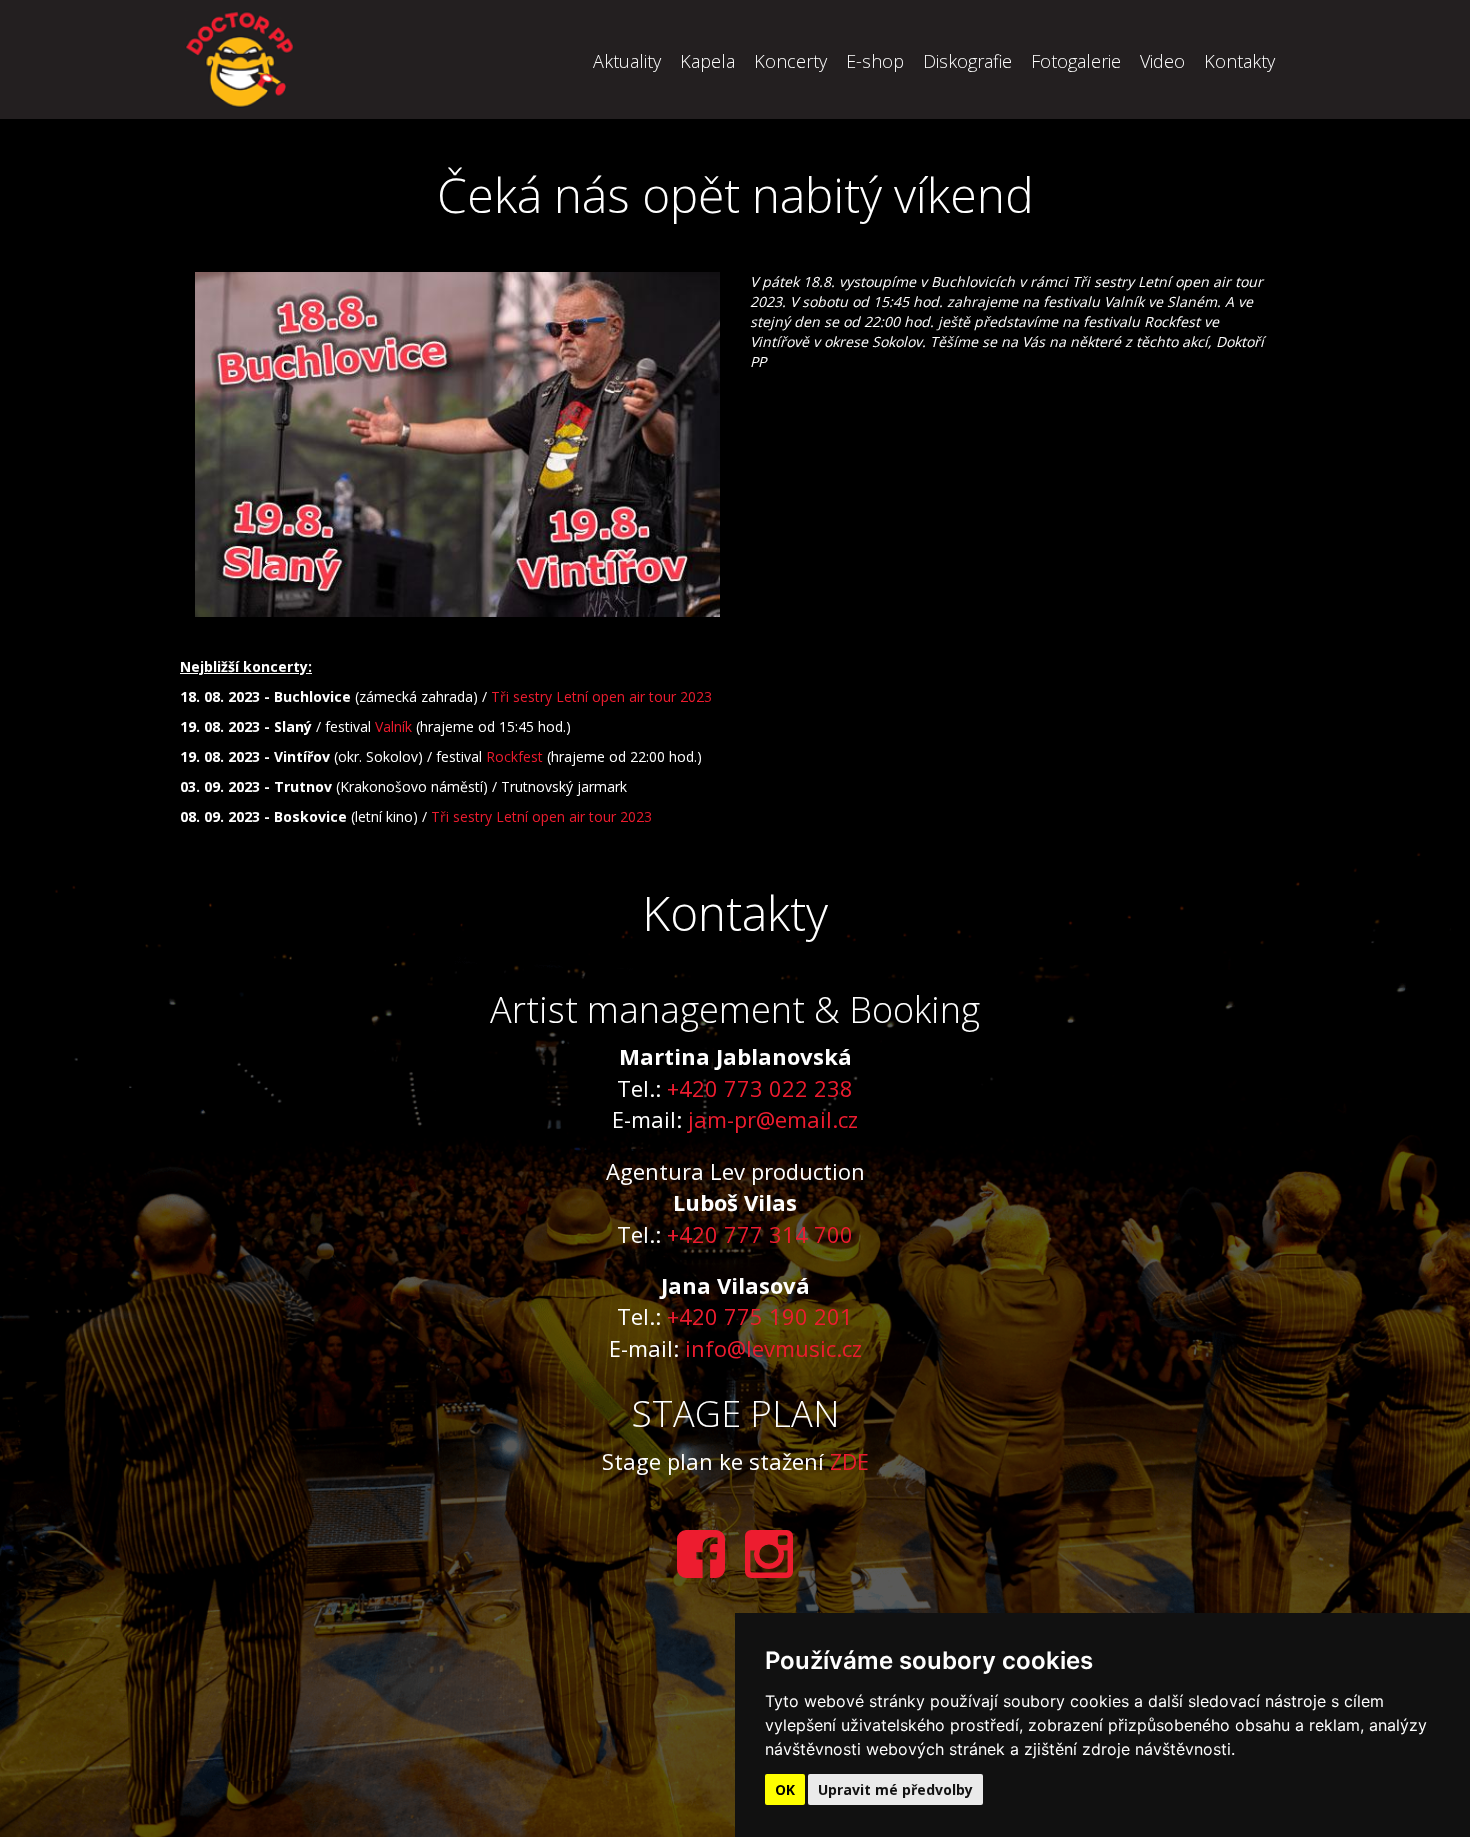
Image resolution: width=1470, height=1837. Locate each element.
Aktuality (627, 61)
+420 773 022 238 (760, 1088)
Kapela (707, 61)
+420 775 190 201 (760, 1316)
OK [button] (785, 1789)
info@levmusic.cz (773, 1348)
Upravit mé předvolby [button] (895, 1789)
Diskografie (967, 61)
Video (1162, 61)
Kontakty (1239, 61)
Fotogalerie (1076, 61)
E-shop (875, 61)
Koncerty (790, 61)
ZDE (849, 1461)
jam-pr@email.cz (773, 1119)
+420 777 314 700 (760, 1234)
